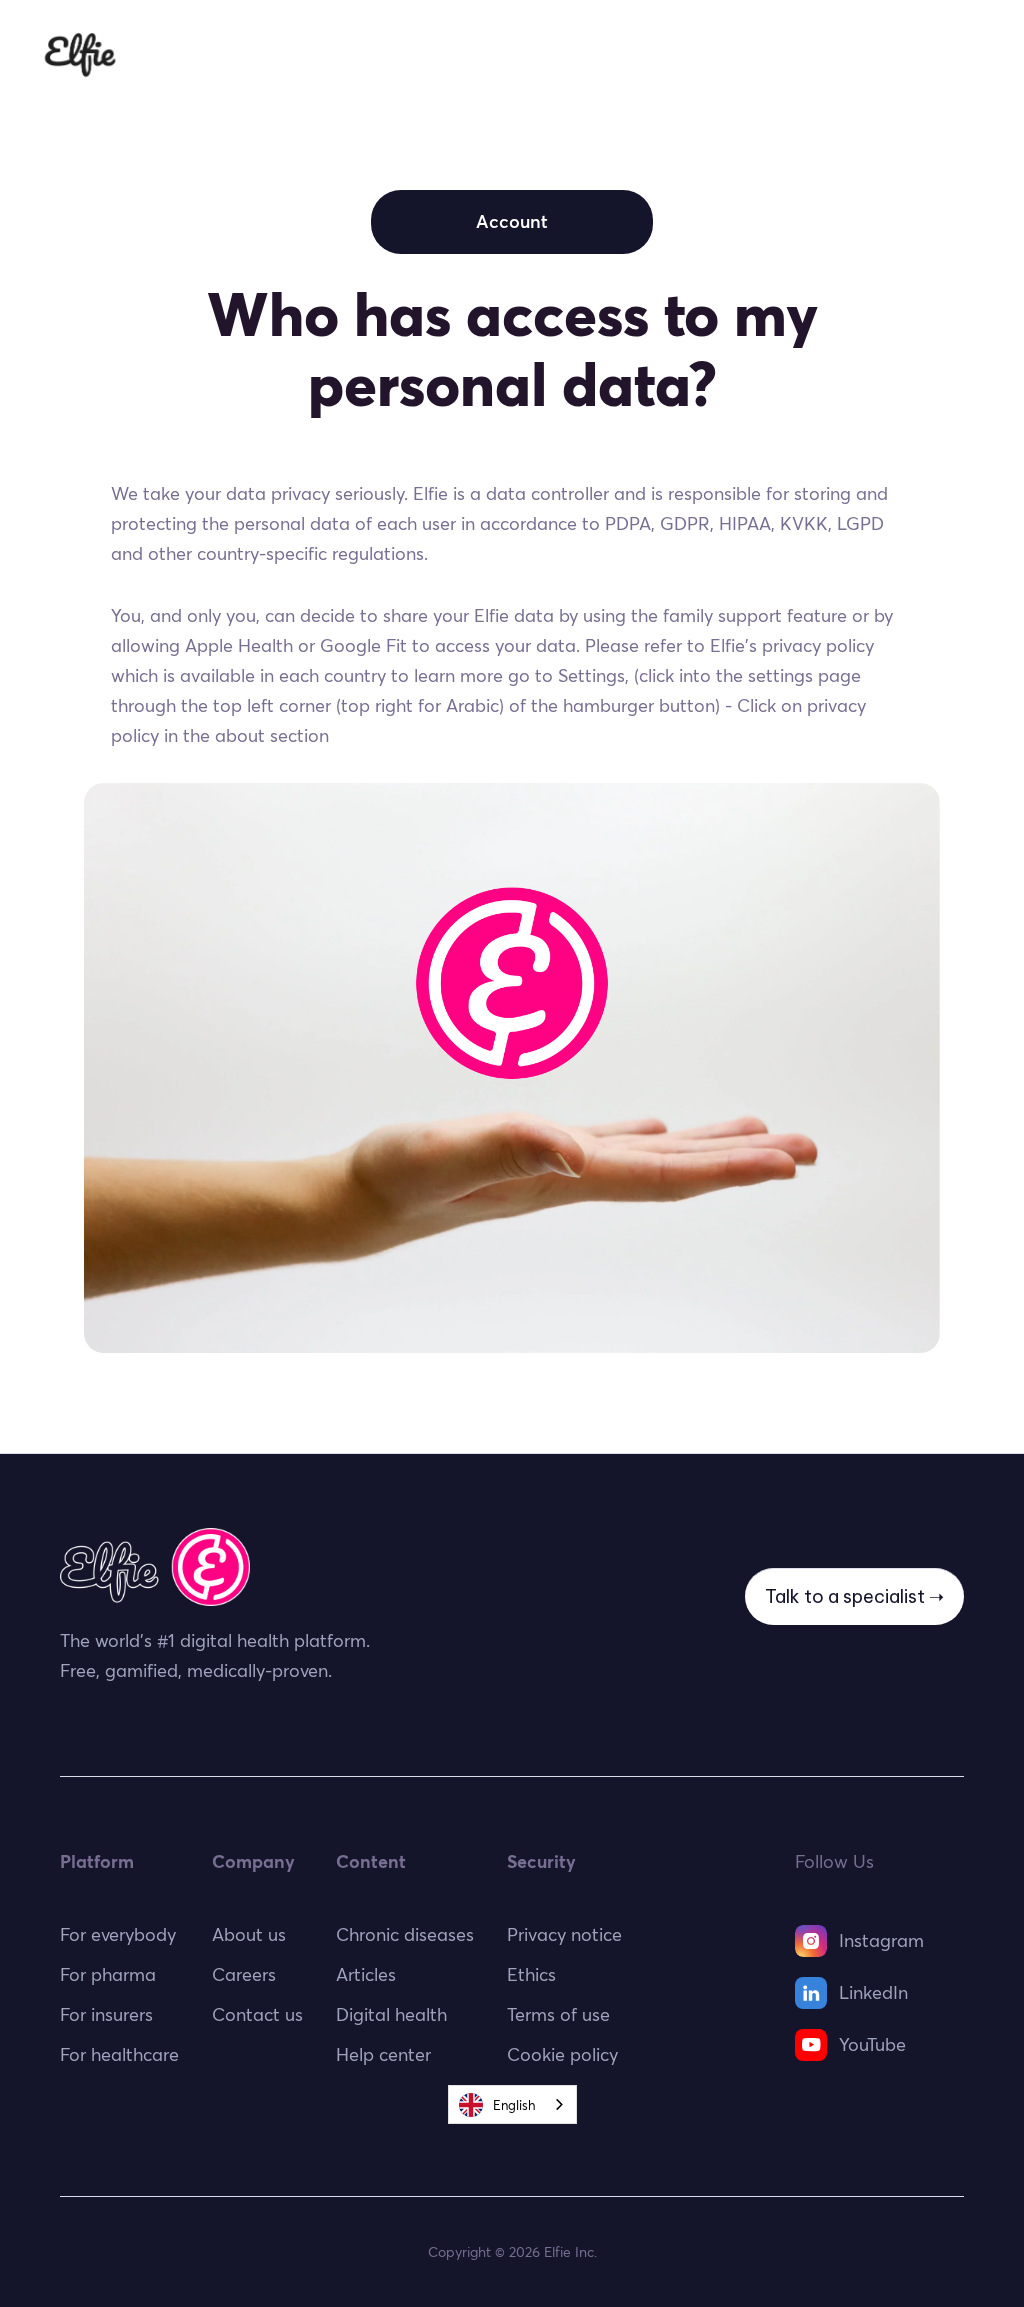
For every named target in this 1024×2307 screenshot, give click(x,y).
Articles (366, 1974)
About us (249, 1934)
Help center (383, 2054)
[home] (80, 55)
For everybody (279, 54)
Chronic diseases (405, 1934)
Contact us (257, 2014)
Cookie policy (562, 2054)
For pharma (717, 54)
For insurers (583, 54)
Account (512, 221)
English (514, 2105)
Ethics (827, 54)
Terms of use (558, 2014)
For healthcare (437, 54)
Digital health (391, 2014)
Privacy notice (564, 1934)
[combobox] (512, 2104)
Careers (244, 1974)
